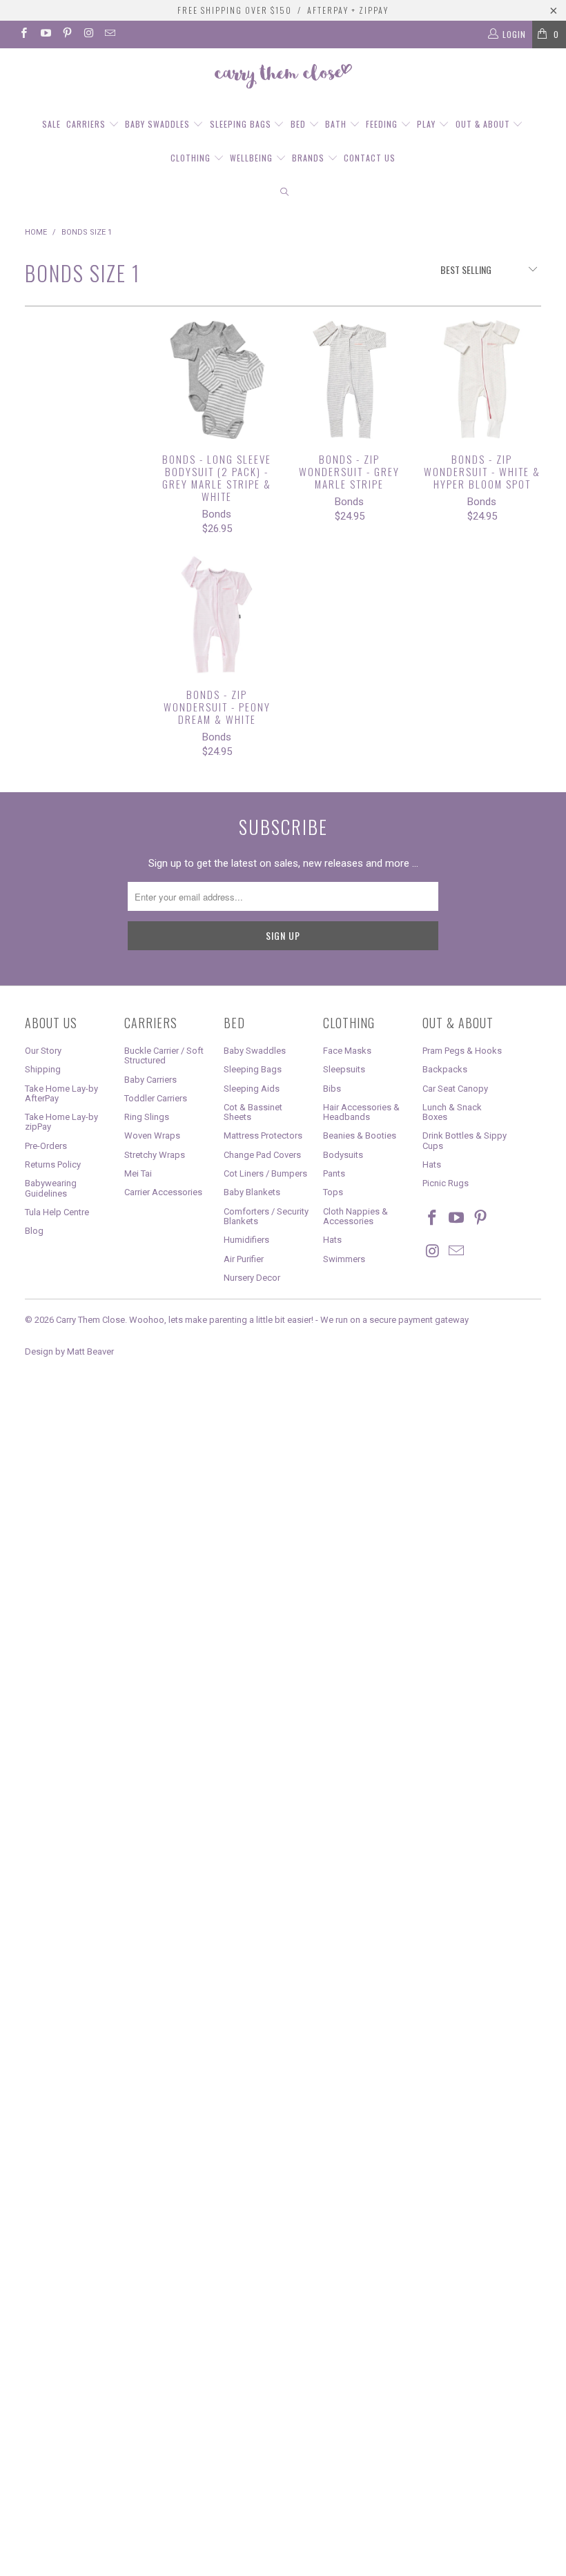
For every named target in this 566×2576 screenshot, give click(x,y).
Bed (300, 124)
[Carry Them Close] (283, 77)
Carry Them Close (90, 1320)
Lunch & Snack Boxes (452, 1112)
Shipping (43, 1069)
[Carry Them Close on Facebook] (23, 35)
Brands (310, 158)
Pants (334, 1173)
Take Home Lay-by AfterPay (61, 1093)
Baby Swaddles (159, 124)
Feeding (383, 124)
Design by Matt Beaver (69, 1351)
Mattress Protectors (263, 1135)
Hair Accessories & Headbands (361, 1112)
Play (428, 124)
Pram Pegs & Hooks (462, 1051)
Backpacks (445, 1069)
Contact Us (370, 158)
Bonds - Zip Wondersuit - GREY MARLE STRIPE (349, 380)
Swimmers (344, 1259)
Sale (51, 124)
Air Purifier (244, 1259)
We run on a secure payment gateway (394, 1320)
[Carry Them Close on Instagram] (88, 35)
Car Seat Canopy (455, 1089)
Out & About (484, 124)
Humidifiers (246, 1240)
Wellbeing (253, 158)
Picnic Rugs (446, 1183)
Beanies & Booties (360, 1135)
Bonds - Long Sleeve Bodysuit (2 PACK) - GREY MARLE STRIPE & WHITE (217, 380)
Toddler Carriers (156, 1098)
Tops (333, 1192)
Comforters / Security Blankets (266, 1216)
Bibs (332, 1089)
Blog (34, 1231)
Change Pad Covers (262, 1155)
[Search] (284, 192)
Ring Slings (147, 1117)
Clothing (192, 158)
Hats (332, 1240)
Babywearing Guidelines (51, 1188)
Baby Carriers (150, 1080)
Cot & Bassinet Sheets (253, 1112)
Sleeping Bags (242, 124)
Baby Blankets (252, 1192)
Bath (337, 124)
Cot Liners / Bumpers (265, 1173)
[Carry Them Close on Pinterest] (67, 35)
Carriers (87, 124)
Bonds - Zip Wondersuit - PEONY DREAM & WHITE (217, 615)
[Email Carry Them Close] (109, 35)
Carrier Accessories (163, 1192)
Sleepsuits (344, 1069)
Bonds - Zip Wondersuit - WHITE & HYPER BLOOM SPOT (482, 380)
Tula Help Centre (57, 1212)
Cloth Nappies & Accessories (355, 1216)
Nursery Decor (252, 1278)
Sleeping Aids (252, 1089)
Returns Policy (53, 1164)
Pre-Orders (46, 1146)
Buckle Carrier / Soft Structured (164, 1055)
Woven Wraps (152, 1135)
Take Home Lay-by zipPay (61, 1122)
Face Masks (347, 1051)
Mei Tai (138, 1173)
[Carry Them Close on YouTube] (45, 35)
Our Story (43, 1051)
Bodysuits (343, 1155)
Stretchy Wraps (155, 1155)
